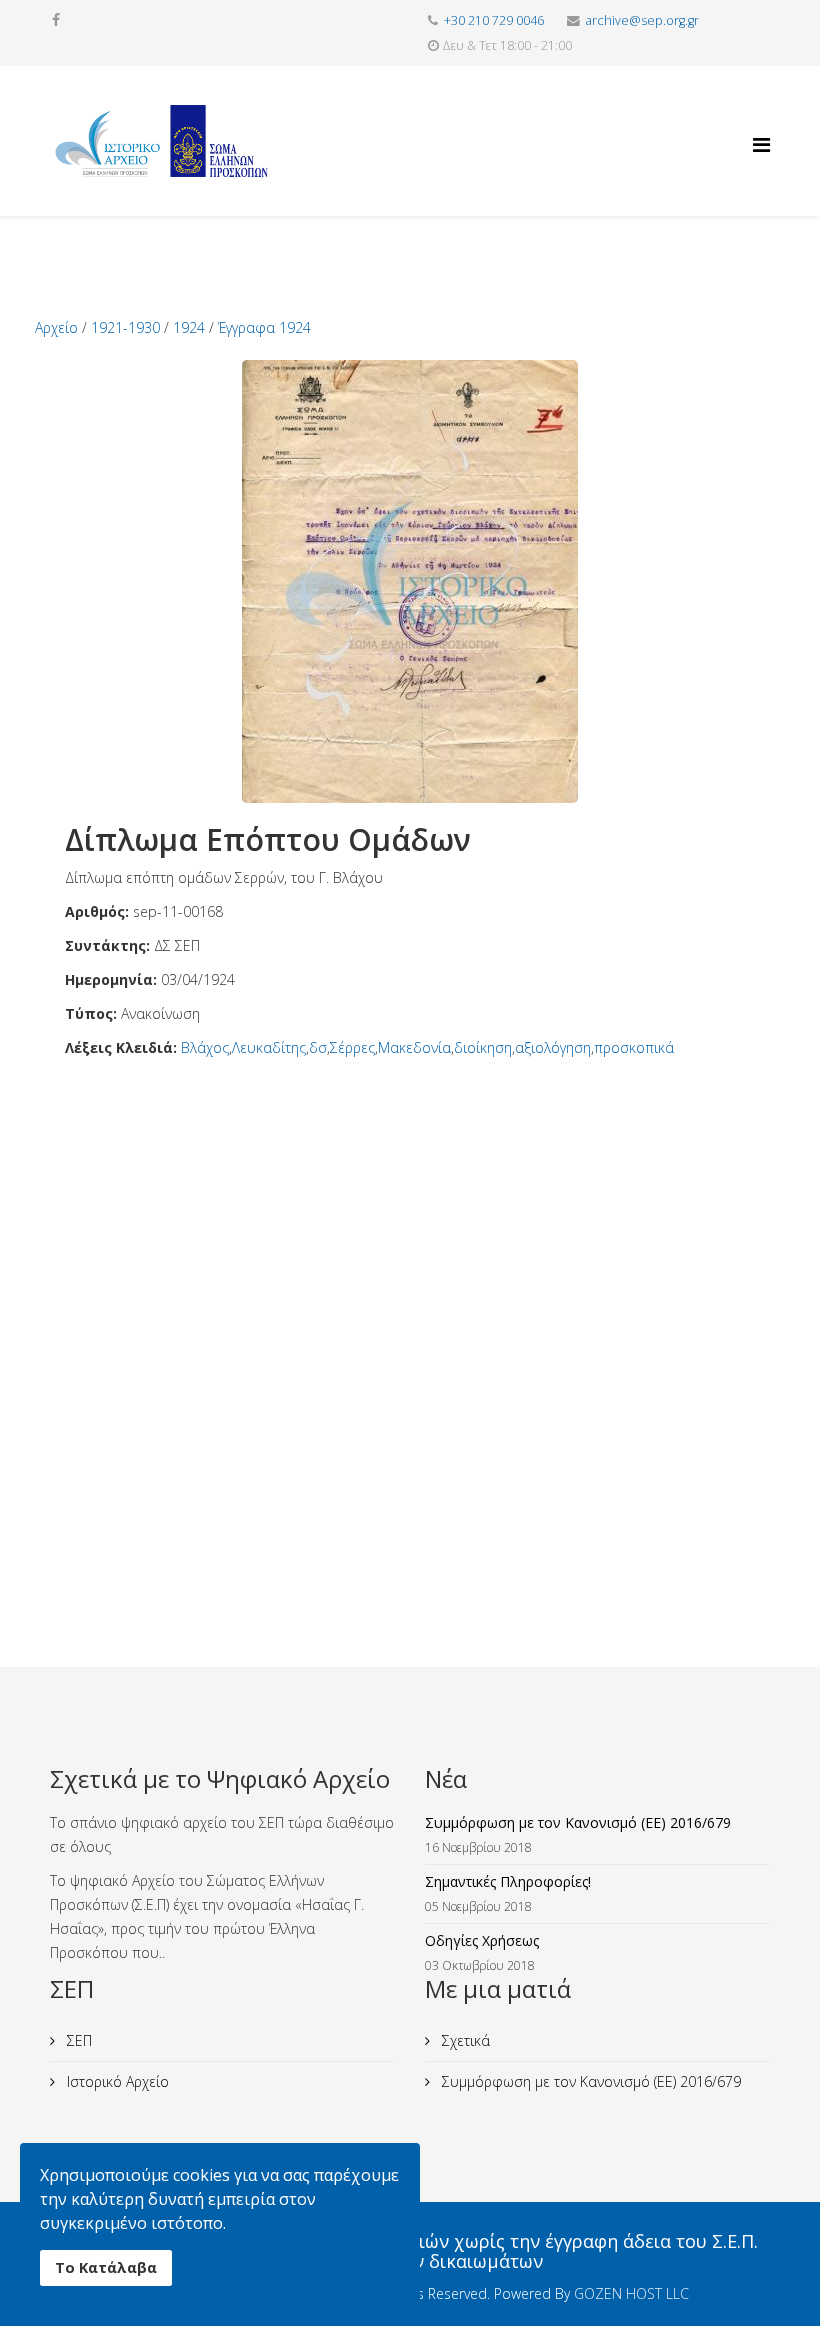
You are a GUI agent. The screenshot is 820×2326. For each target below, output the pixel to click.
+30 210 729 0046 (494, 20)
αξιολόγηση (553, 1047)
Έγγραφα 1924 (264, 327)
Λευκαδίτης (269, 1047)
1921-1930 (125, 327)
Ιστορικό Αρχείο (116, 2081)
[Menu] (761, 127)
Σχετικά (464, 2040)
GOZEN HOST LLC (631, 2293)
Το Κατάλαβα (106, 2267)
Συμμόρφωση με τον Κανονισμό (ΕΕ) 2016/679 (589, 2081)
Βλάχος (205, 1047)
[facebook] (56, 19)
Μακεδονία (414, 1047)
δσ (318, 1047)
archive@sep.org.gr (642, 20)
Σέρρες (352, 1047)
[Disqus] (410, 1310)
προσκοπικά (634, 1047)
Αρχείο (56, 327)
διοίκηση (483, 1047)
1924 (189, 327)
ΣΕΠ (77, 2040)
